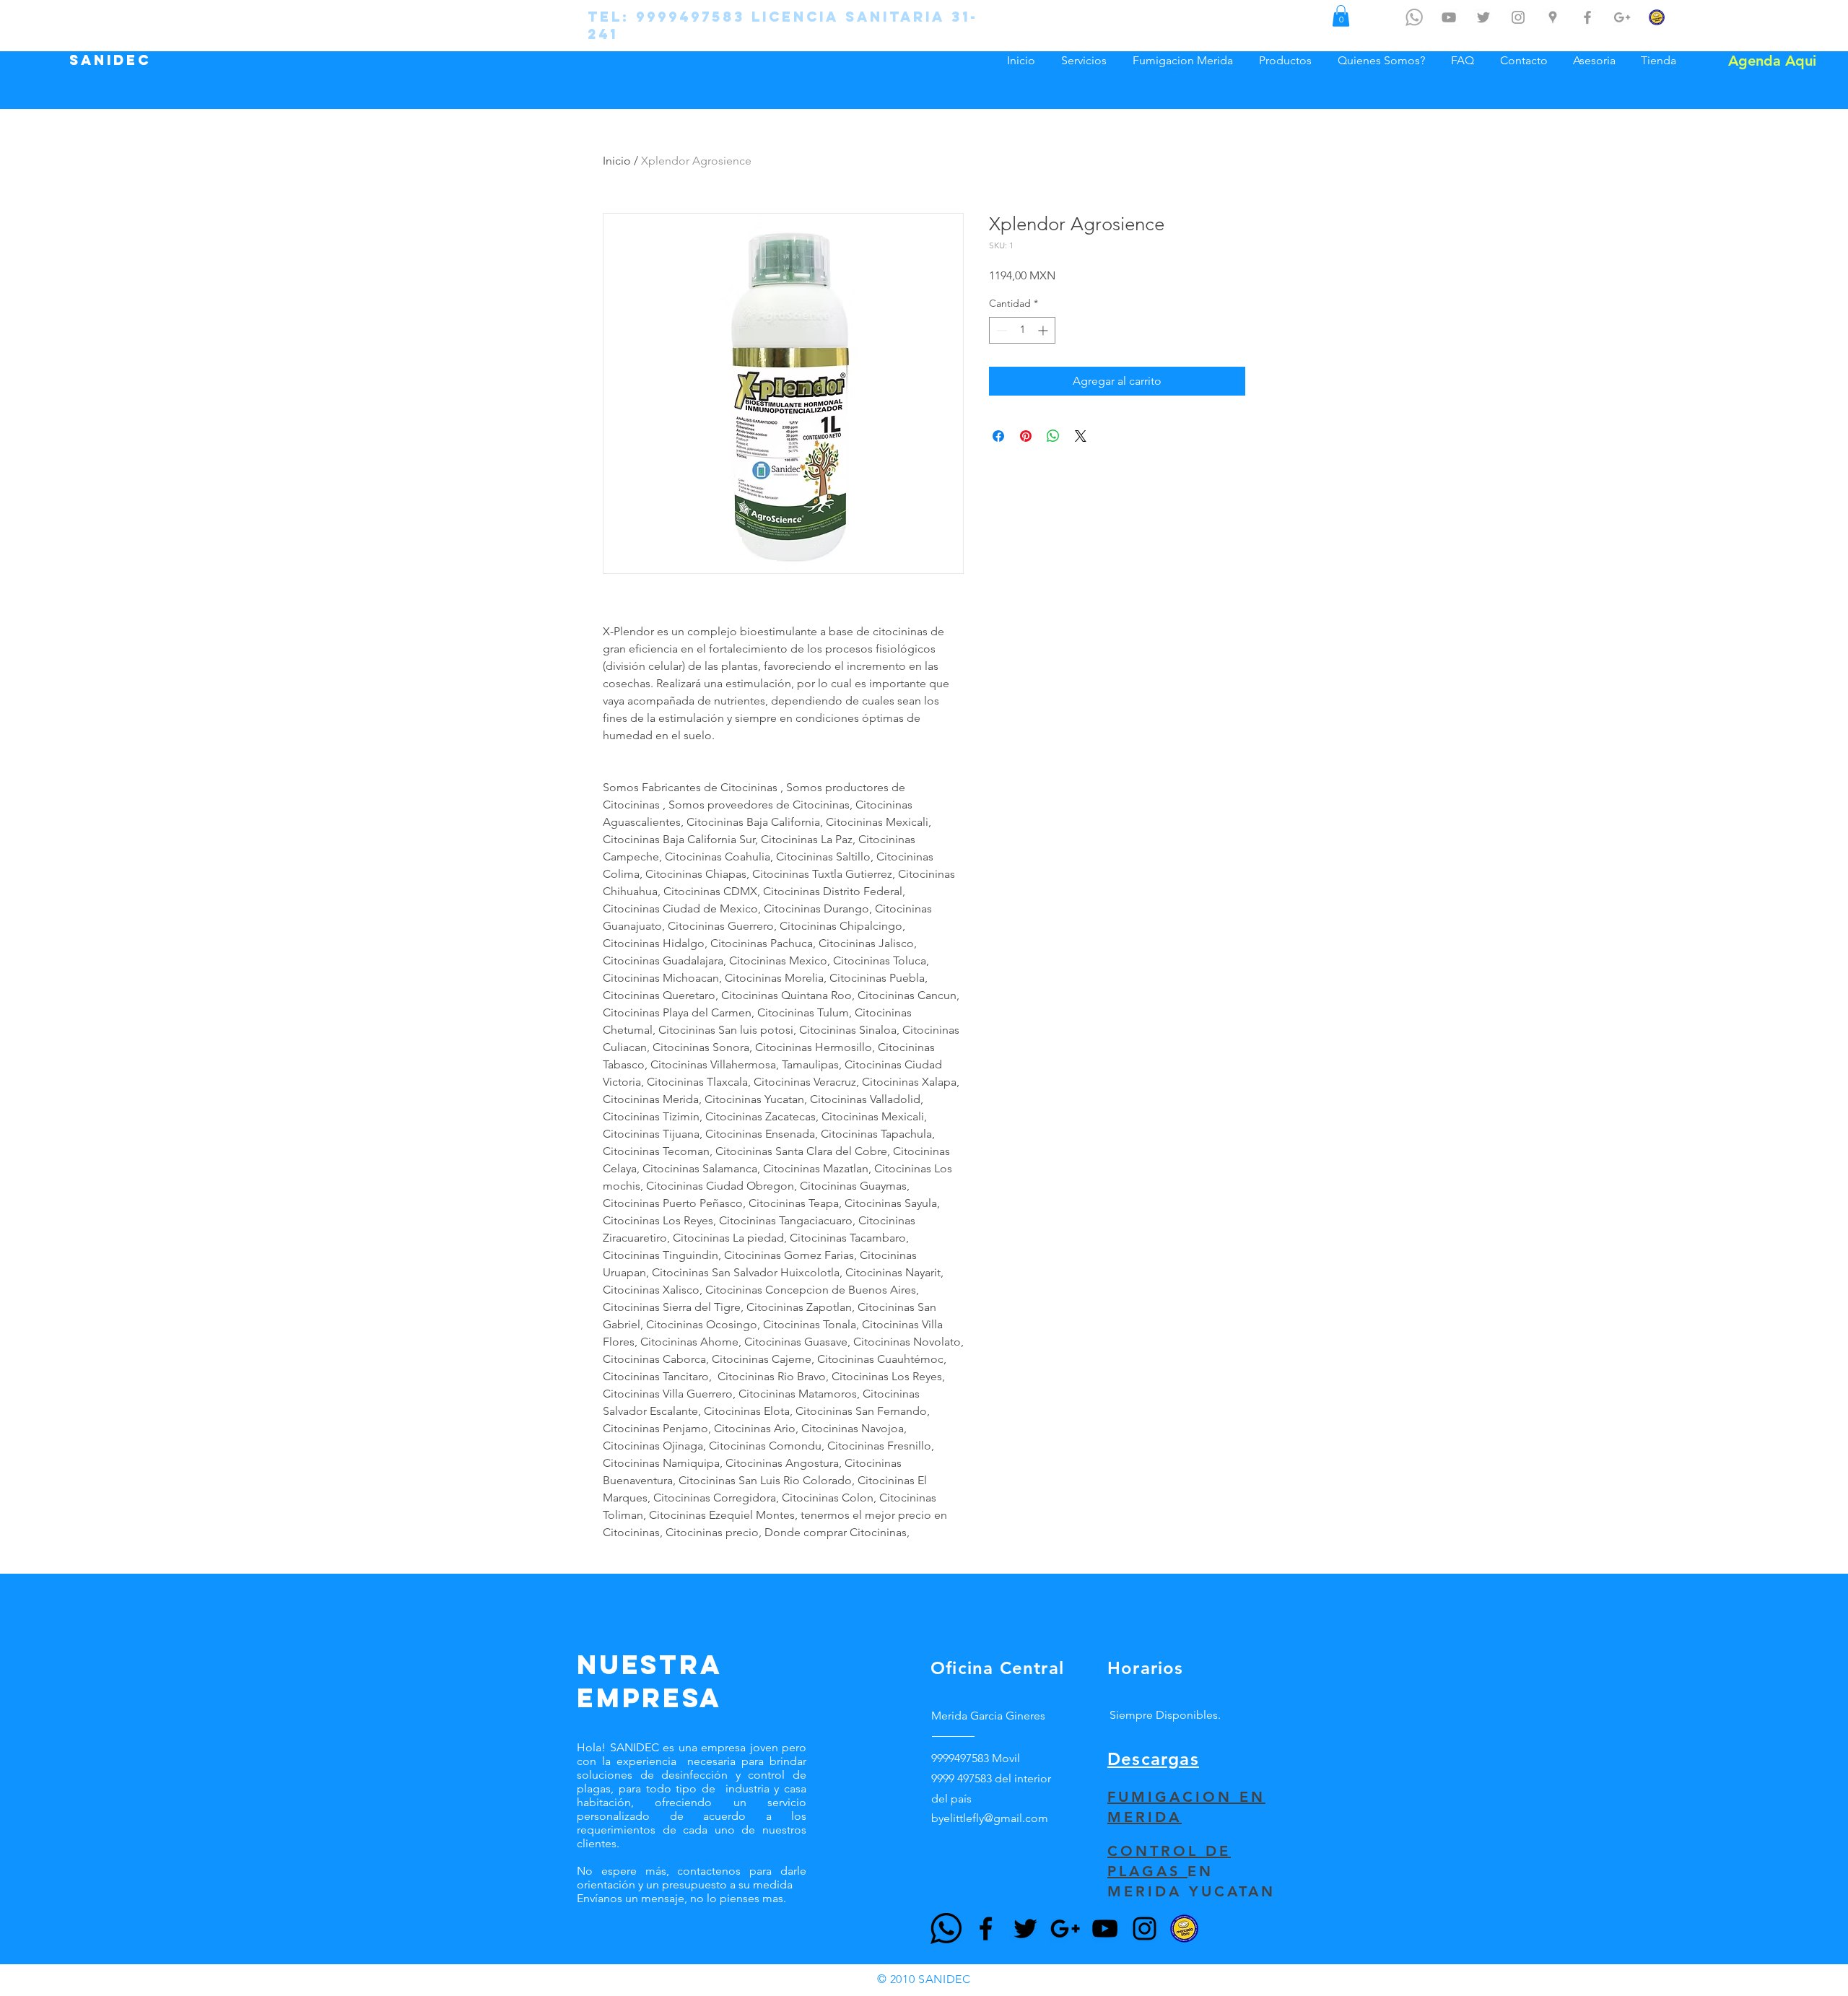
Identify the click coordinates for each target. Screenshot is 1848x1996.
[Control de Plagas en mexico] (1483, 17)
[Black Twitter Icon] (1025, 1929)
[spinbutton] (1022, 330)
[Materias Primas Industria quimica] (1622, 17)
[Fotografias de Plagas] (1518, 17)
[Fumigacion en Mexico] (1553, 17)
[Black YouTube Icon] (1105, 1929)
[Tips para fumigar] (1449, 17)
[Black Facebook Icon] (986, 1929)
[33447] (946, 1929)
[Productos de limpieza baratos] (1587, 17)
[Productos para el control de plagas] (1657, 17)
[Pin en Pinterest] (1026, 436)
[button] (1341, 16)
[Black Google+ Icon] (1065, 1929)
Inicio (617, 161)
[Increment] (1044, 330)
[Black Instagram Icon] (1145, 1929)
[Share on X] (1081, 436)
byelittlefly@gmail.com (990, 1818)
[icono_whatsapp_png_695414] (1414, 17)
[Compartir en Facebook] (998, 436)
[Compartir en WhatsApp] (1053, 436)
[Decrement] (1000, 330)
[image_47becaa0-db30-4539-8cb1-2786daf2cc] (1184, 1929)
